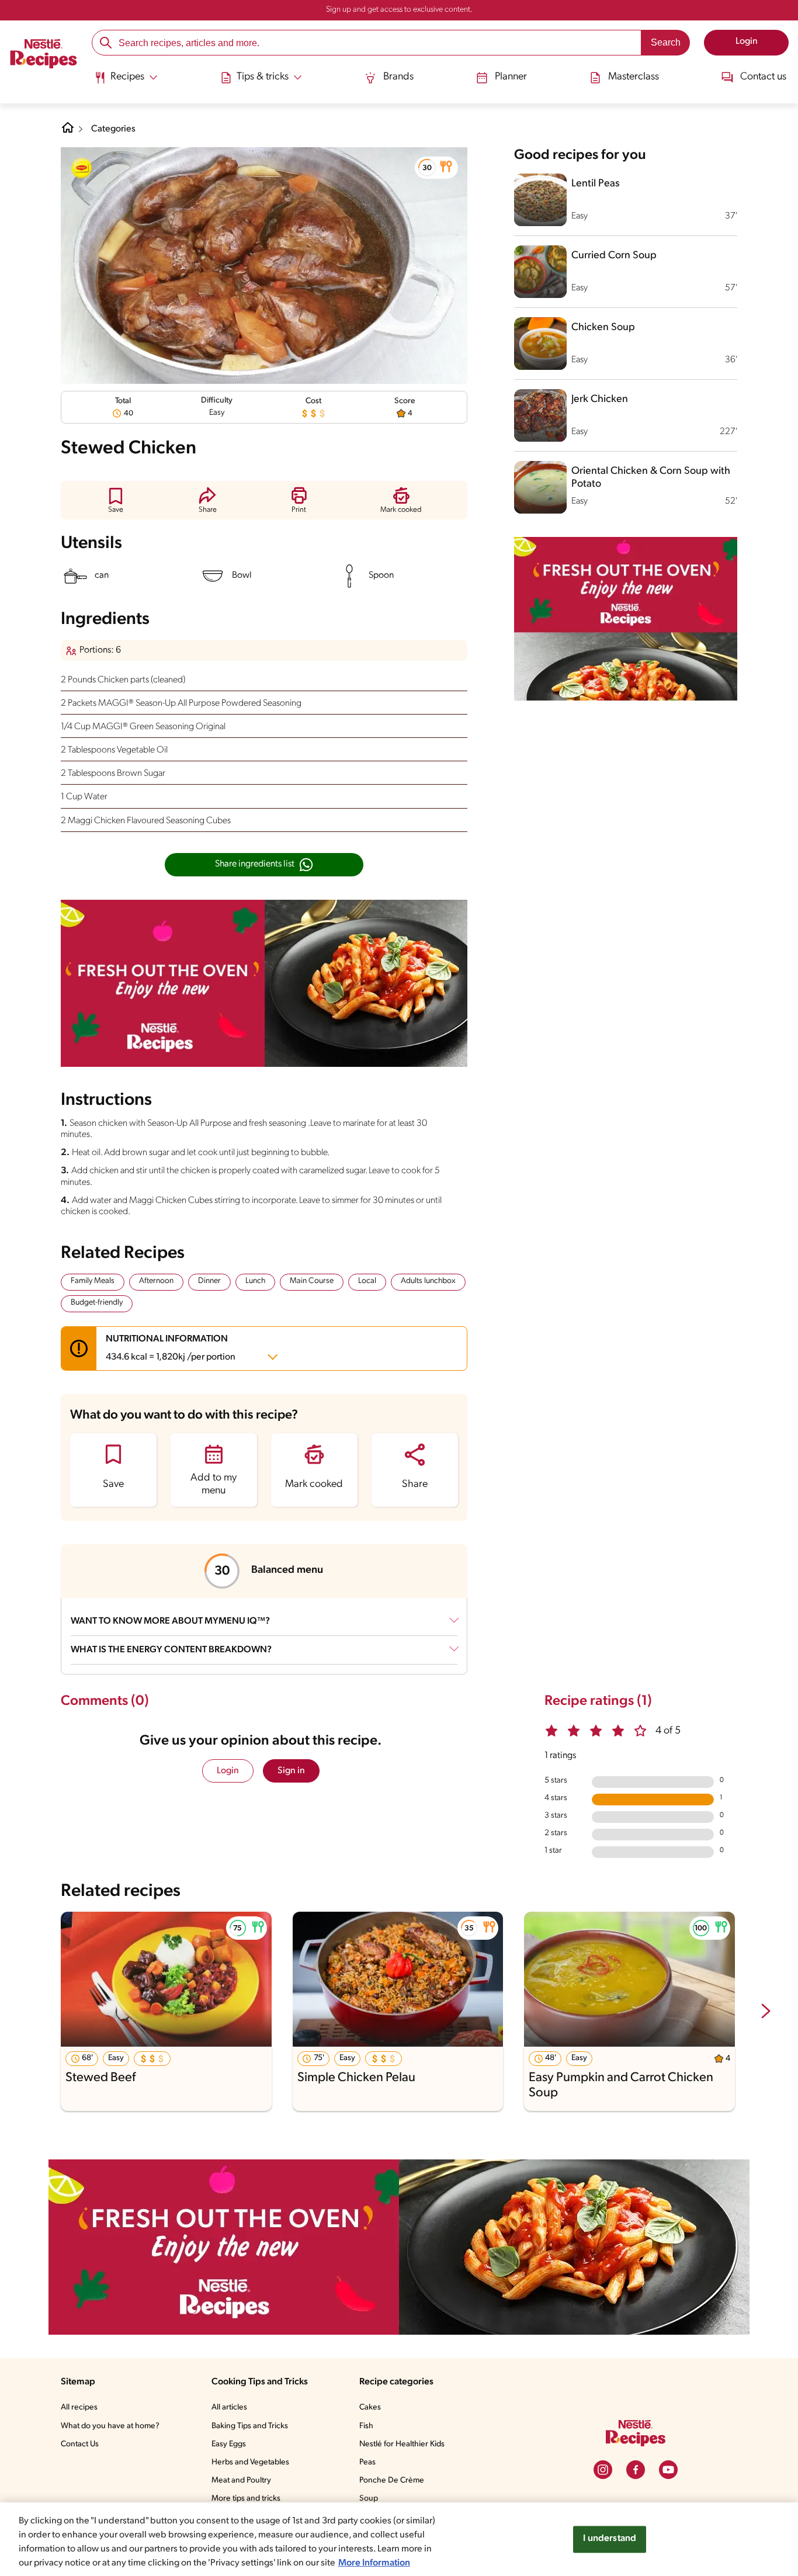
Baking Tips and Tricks (250, 2426)
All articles (229, 2407)
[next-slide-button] (766, 2012)
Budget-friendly (97, 1303)
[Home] (44, 56)
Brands (398, 77)
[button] (436, 168)
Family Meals (93, 1281)
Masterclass (634, 77)
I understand (610, 2539)
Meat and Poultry (241, 2480)
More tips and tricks (246, 2499)
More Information (374, 2563)
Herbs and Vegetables (250, 2462)
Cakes (370, 2407)
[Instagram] (603, 2470)
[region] (399, 2539)
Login (228, 1771)
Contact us (763, 77)
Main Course (312, 1281)
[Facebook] (636, 2470)
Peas (367, 2462)
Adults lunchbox (428, 1281)
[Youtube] (668, 2470)
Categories (113, 129)
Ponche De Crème (392, 2480)
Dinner (209, 1281)
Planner (511, 77)
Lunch (255, 1281)
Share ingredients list (255, 864)
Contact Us (80, 2444)
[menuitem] (126, 82)
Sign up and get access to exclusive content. (399, 10)
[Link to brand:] (82, 168)
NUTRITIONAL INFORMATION (171, 1348)
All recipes (79, 2407)
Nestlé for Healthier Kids (402, 2444)
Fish (366, 2426)
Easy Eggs (229, 2444)
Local (367, 1281)
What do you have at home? (110, 2426)
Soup (369, 2499)
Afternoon (156, 1281)
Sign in (291, 1771)
